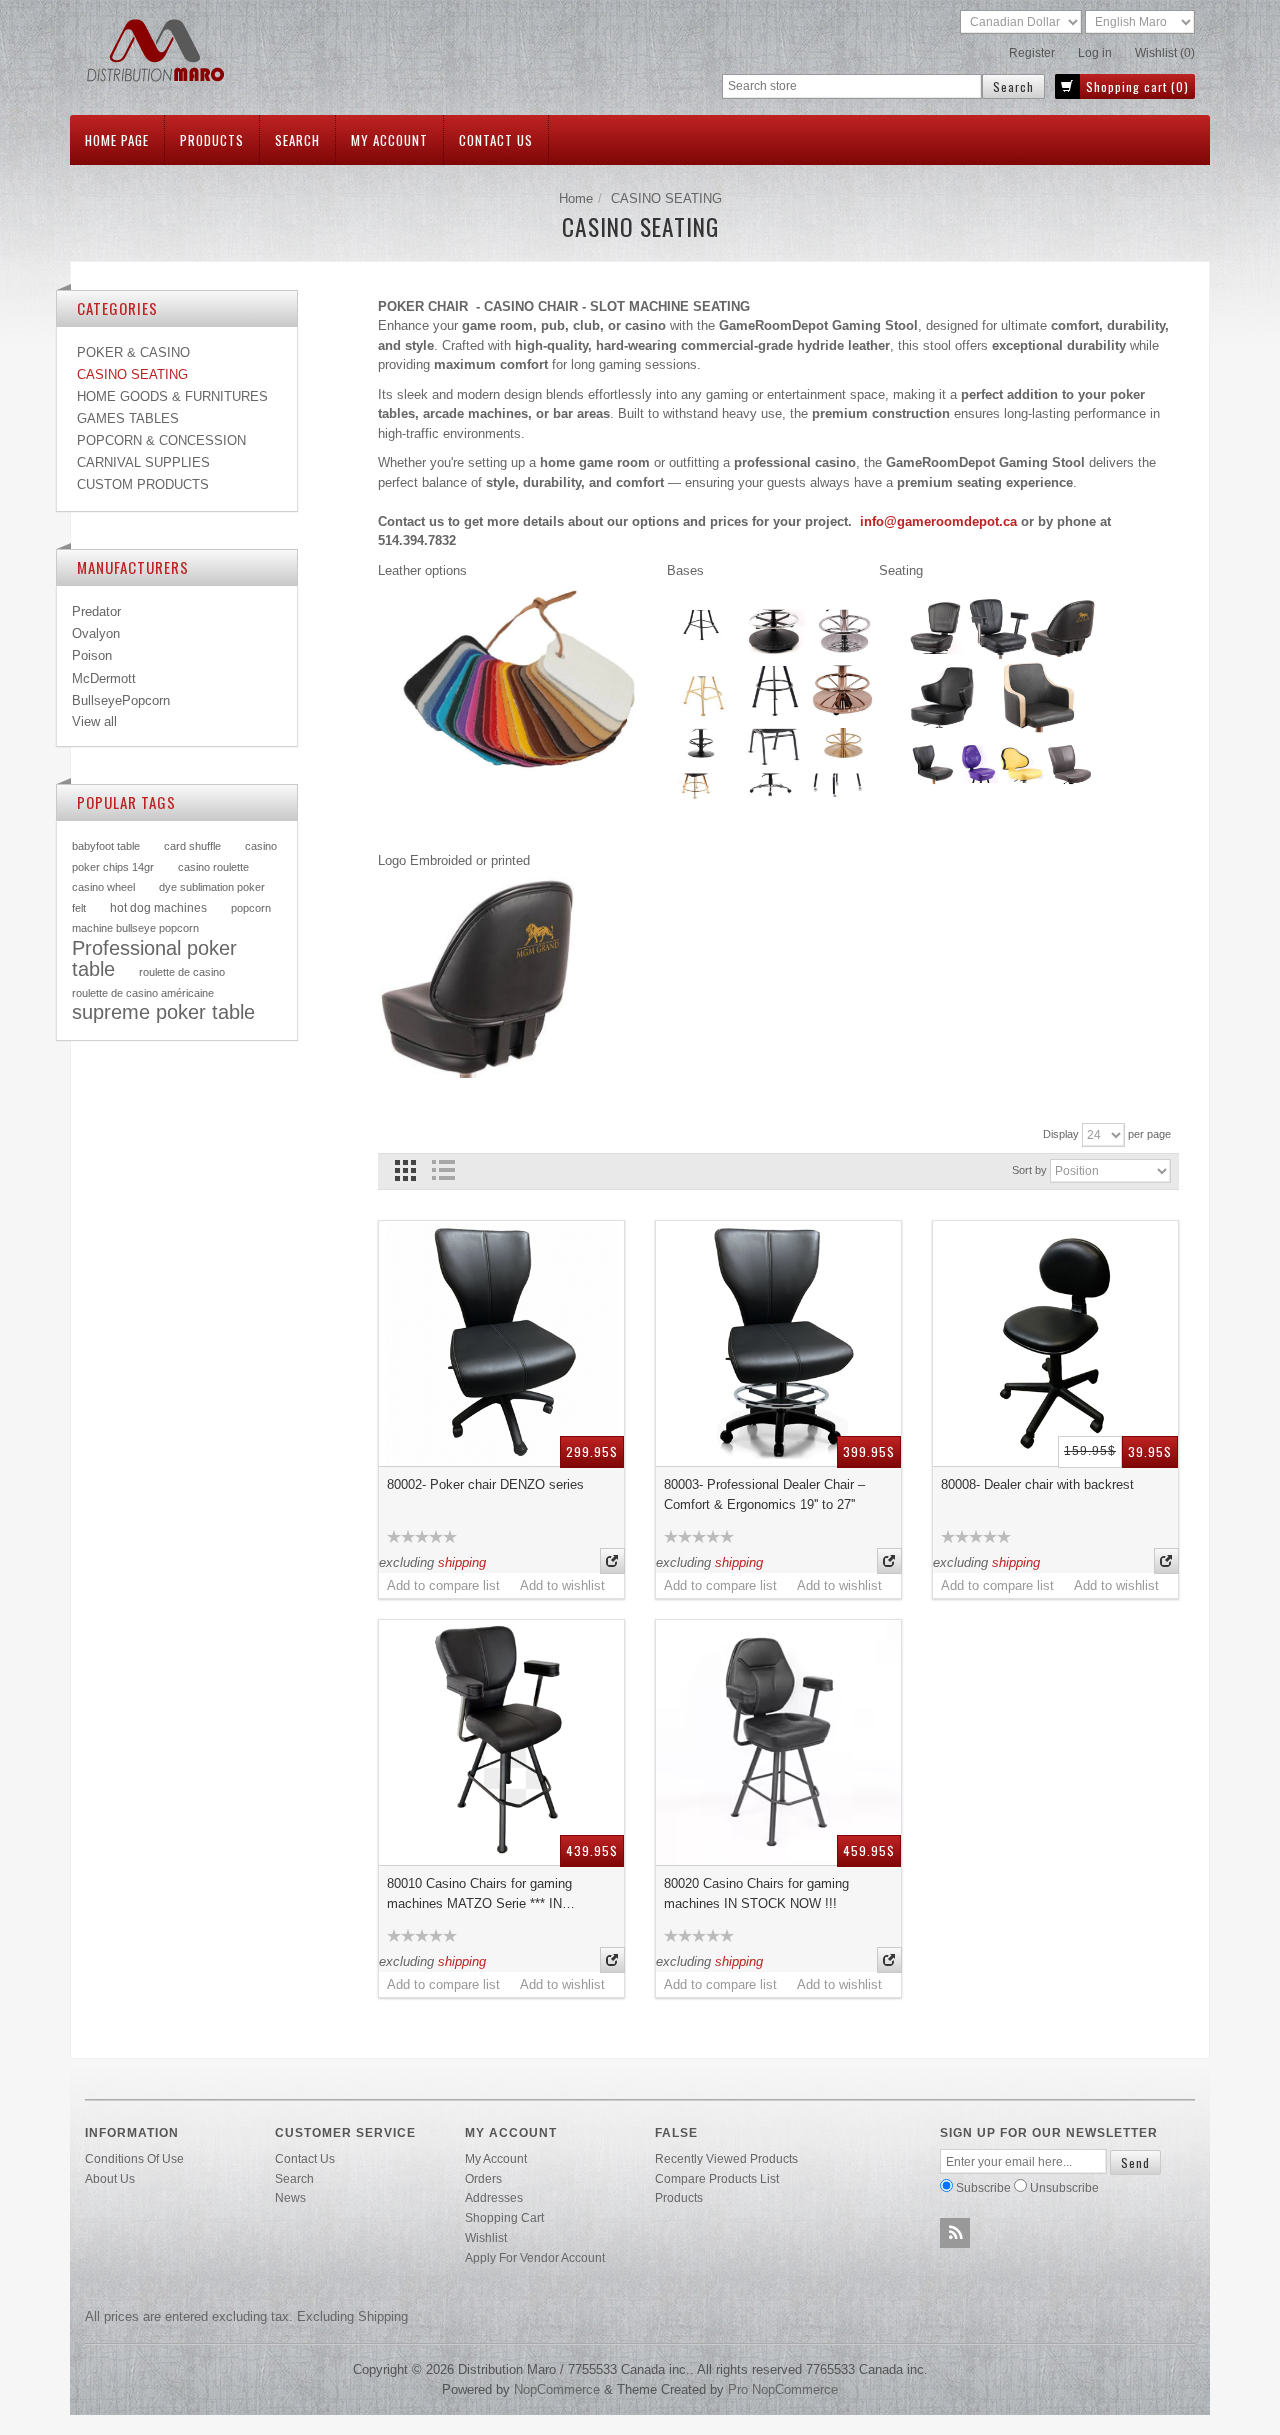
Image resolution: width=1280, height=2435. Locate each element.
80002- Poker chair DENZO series (485, 1484)
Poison (92, 655)
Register (1032, 53)
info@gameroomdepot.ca (938, 521)
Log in (1095, 53)
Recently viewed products (726, 2158)
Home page (117, 140)
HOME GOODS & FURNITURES (172, 396)
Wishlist (486, 2237)
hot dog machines (158, 907)
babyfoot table (106, 846)
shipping (462, 1562)
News (290, 2197)
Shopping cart (504, 2217)
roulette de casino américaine (143, 993)
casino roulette (213, 867)
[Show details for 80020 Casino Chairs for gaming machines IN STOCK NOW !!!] (778, 1742)
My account (389, 140)
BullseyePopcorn (121, 700)
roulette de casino (182, 972)
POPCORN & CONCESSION (161, 440)
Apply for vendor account (535, 2257)
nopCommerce (557, 2389)
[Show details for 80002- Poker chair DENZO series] (501, 1343)
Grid (405, 1170)
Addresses (494, 2197)
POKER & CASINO (133, 352)
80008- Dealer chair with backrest (1037, 1484)
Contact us (496, 140)
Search (297, 140)
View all (94, 721)
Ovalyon (96, 633)
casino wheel (103, 887)
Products (212, 140)
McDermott (104, 678)
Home (576, 198)
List (442, 1170)
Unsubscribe (1064, 2187)
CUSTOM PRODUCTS (143, 484)
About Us (110, 2178)
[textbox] (852, 86)
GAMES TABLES (128, 418)
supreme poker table (163, 1012)
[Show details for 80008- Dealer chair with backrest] (1055, 1343)
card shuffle (192, 846)
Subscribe (983, 2187)
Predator (96, 611)
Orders (483, 2178)
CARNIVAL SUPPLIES (143, 462)
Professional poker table (154, 959)
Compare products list (717, 2178)
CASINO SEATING (132, 374)
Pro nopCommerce (783, 2389)
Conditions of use (134, 2158)
